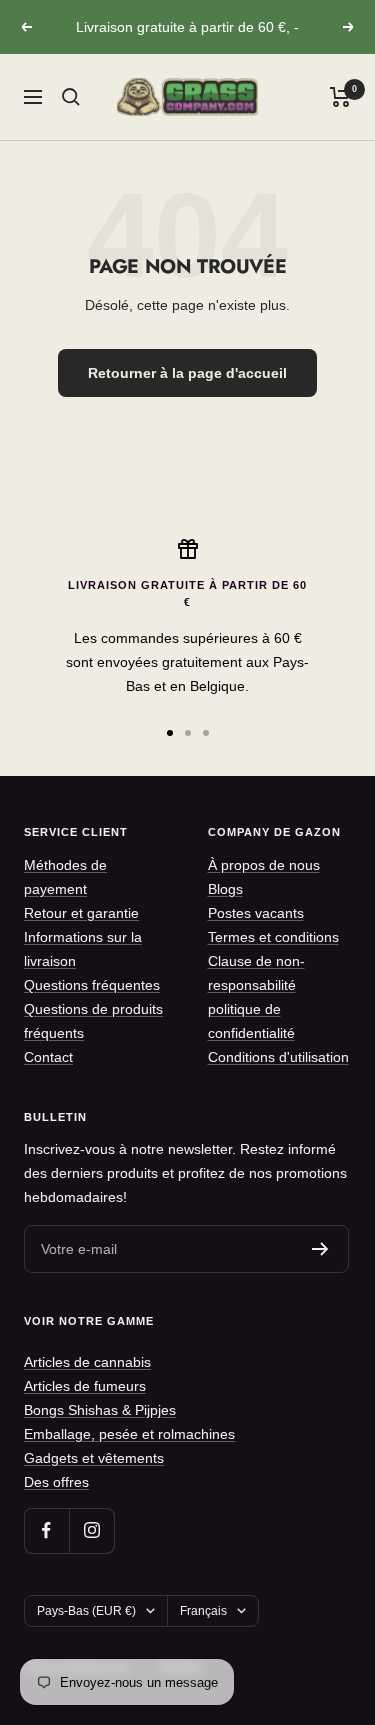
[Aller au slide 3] (206, 733)
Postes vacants (256, 913)
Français (203, 1611)
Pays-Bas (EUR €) (86, 1611)
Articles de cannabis (87, 1362)
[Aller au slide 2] (188, 733)
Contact (48, 1057)
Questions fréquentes (92, 985)
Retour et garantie (81, 913)
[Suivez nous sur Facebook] (46, 1530)
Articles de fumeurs (85, 1386)
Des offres (56, 1482)
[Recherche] (71, 97)
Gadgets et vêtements (94, 1458)
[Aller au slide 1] (170, 733)
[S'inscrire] (320, 1249)
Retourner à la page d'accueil (187, 373)
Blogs (225, 889)
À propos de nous (264, 865)
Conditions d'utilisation (278, 1057)
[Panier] (340, 97)
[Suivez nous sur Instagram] (91, 1530)
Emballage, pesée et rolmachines (129, 1434)
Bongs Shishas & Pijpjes (100, 1410)
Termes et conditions (273, 937)
